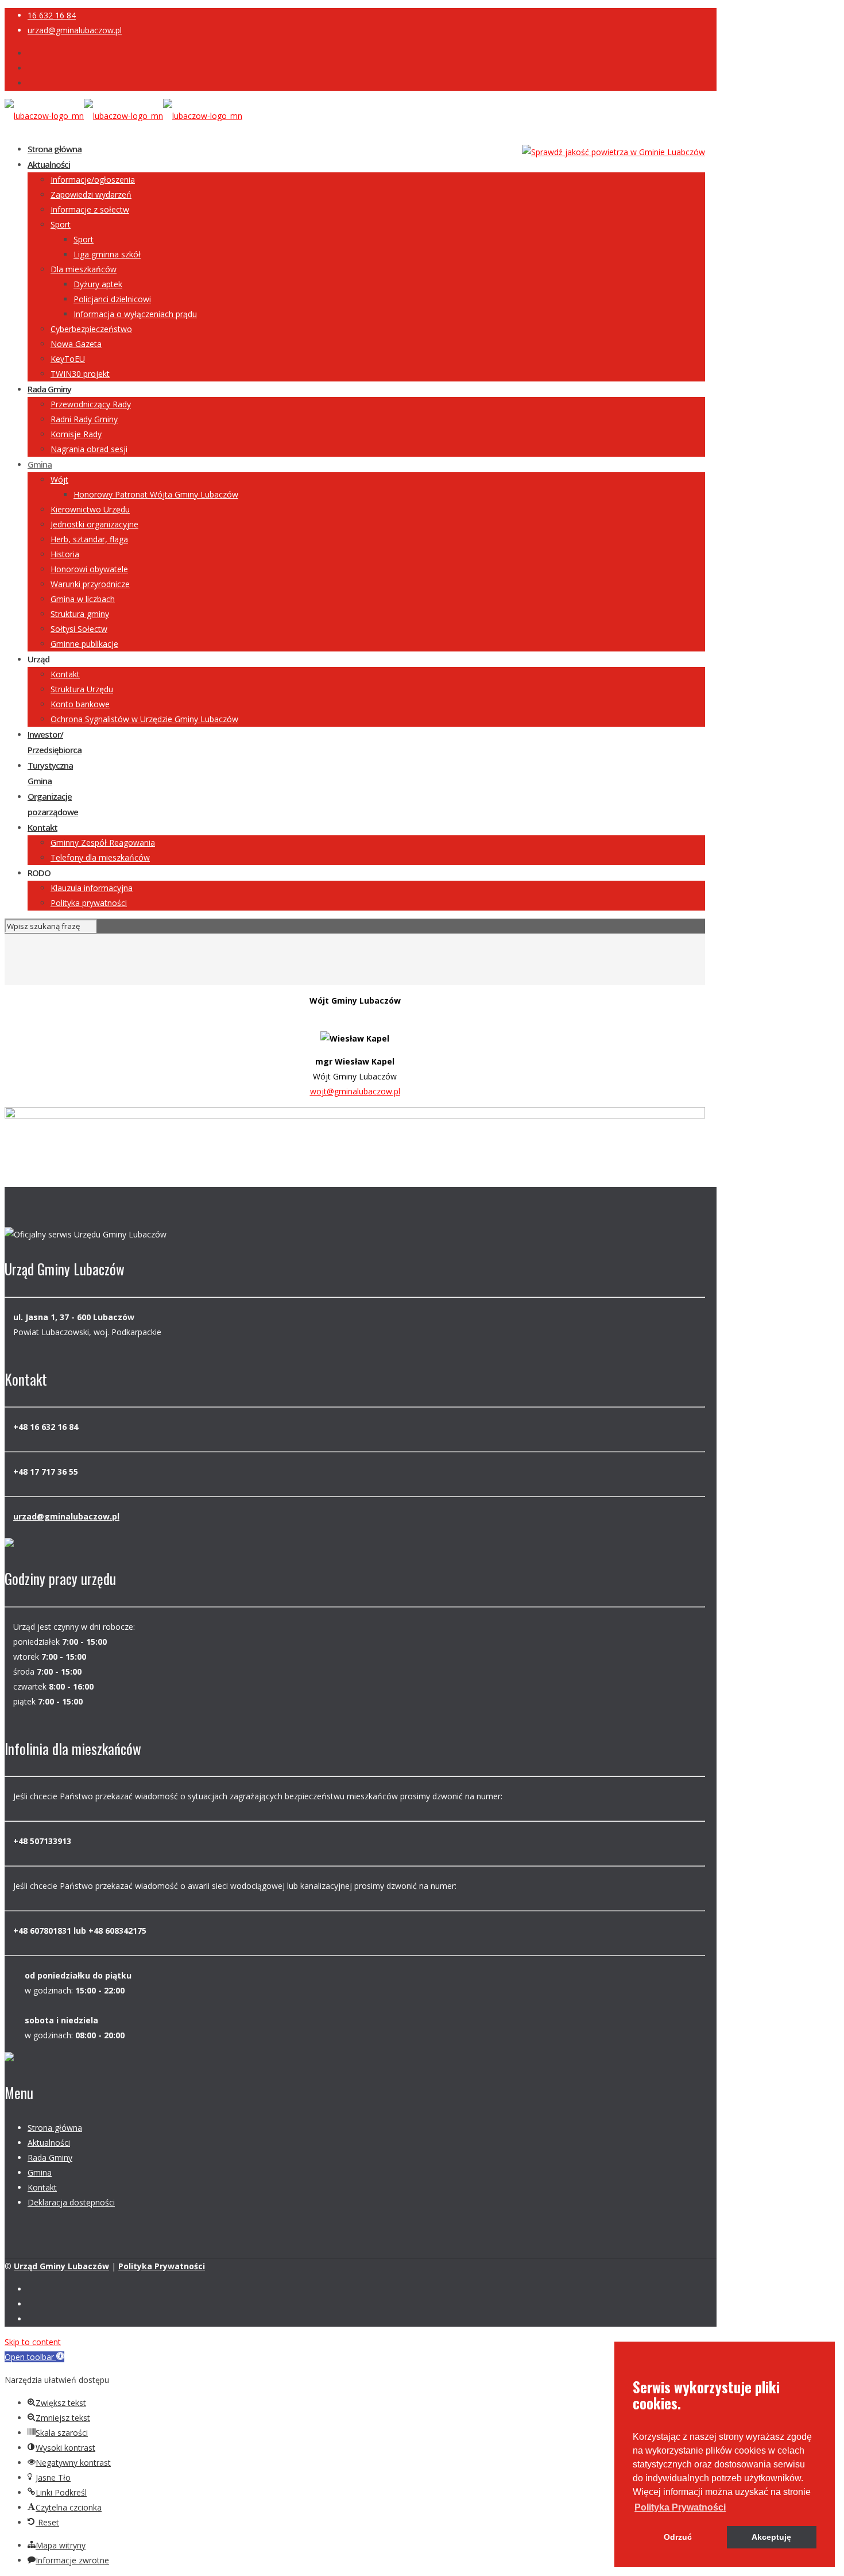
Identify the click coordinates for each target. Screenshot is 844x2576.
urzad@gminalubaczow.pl (75, 30)
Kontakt (42, 2187)
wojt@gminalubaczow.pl (355, 1091)
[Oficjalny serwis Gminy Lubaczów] (123, 116)
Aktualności (49, 2143)
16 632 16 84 (52, 15)
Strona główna (55, 2128)
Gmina (40, 2172)
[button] (680, 2508)
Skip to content (33, 2342)
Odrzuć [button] (678, 2537)
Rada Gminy (50, 2157)
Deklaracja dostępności (71, 2202)
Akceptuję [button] (771, 2537)
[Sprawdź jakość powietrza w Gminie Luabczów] (613, 152)
